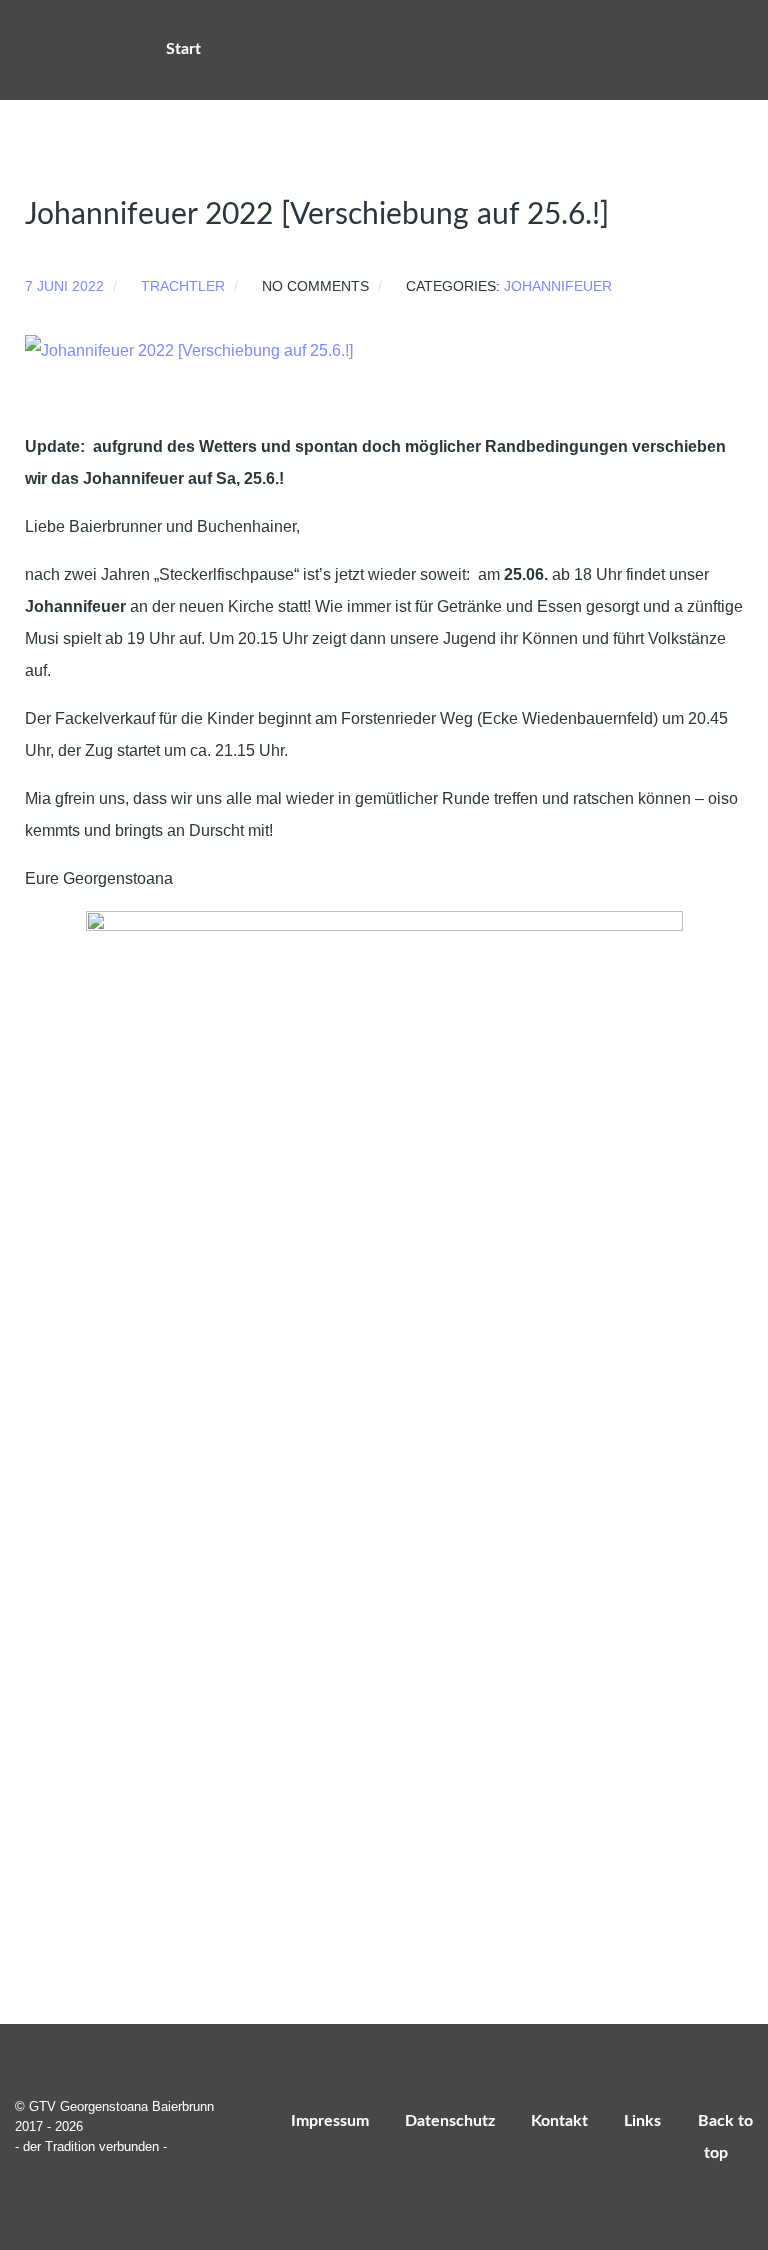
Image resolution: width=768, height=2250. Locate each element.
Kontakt (559, 2121)
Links (642, 2121)
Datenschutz (450, 2121)
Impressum (330, 2121)
